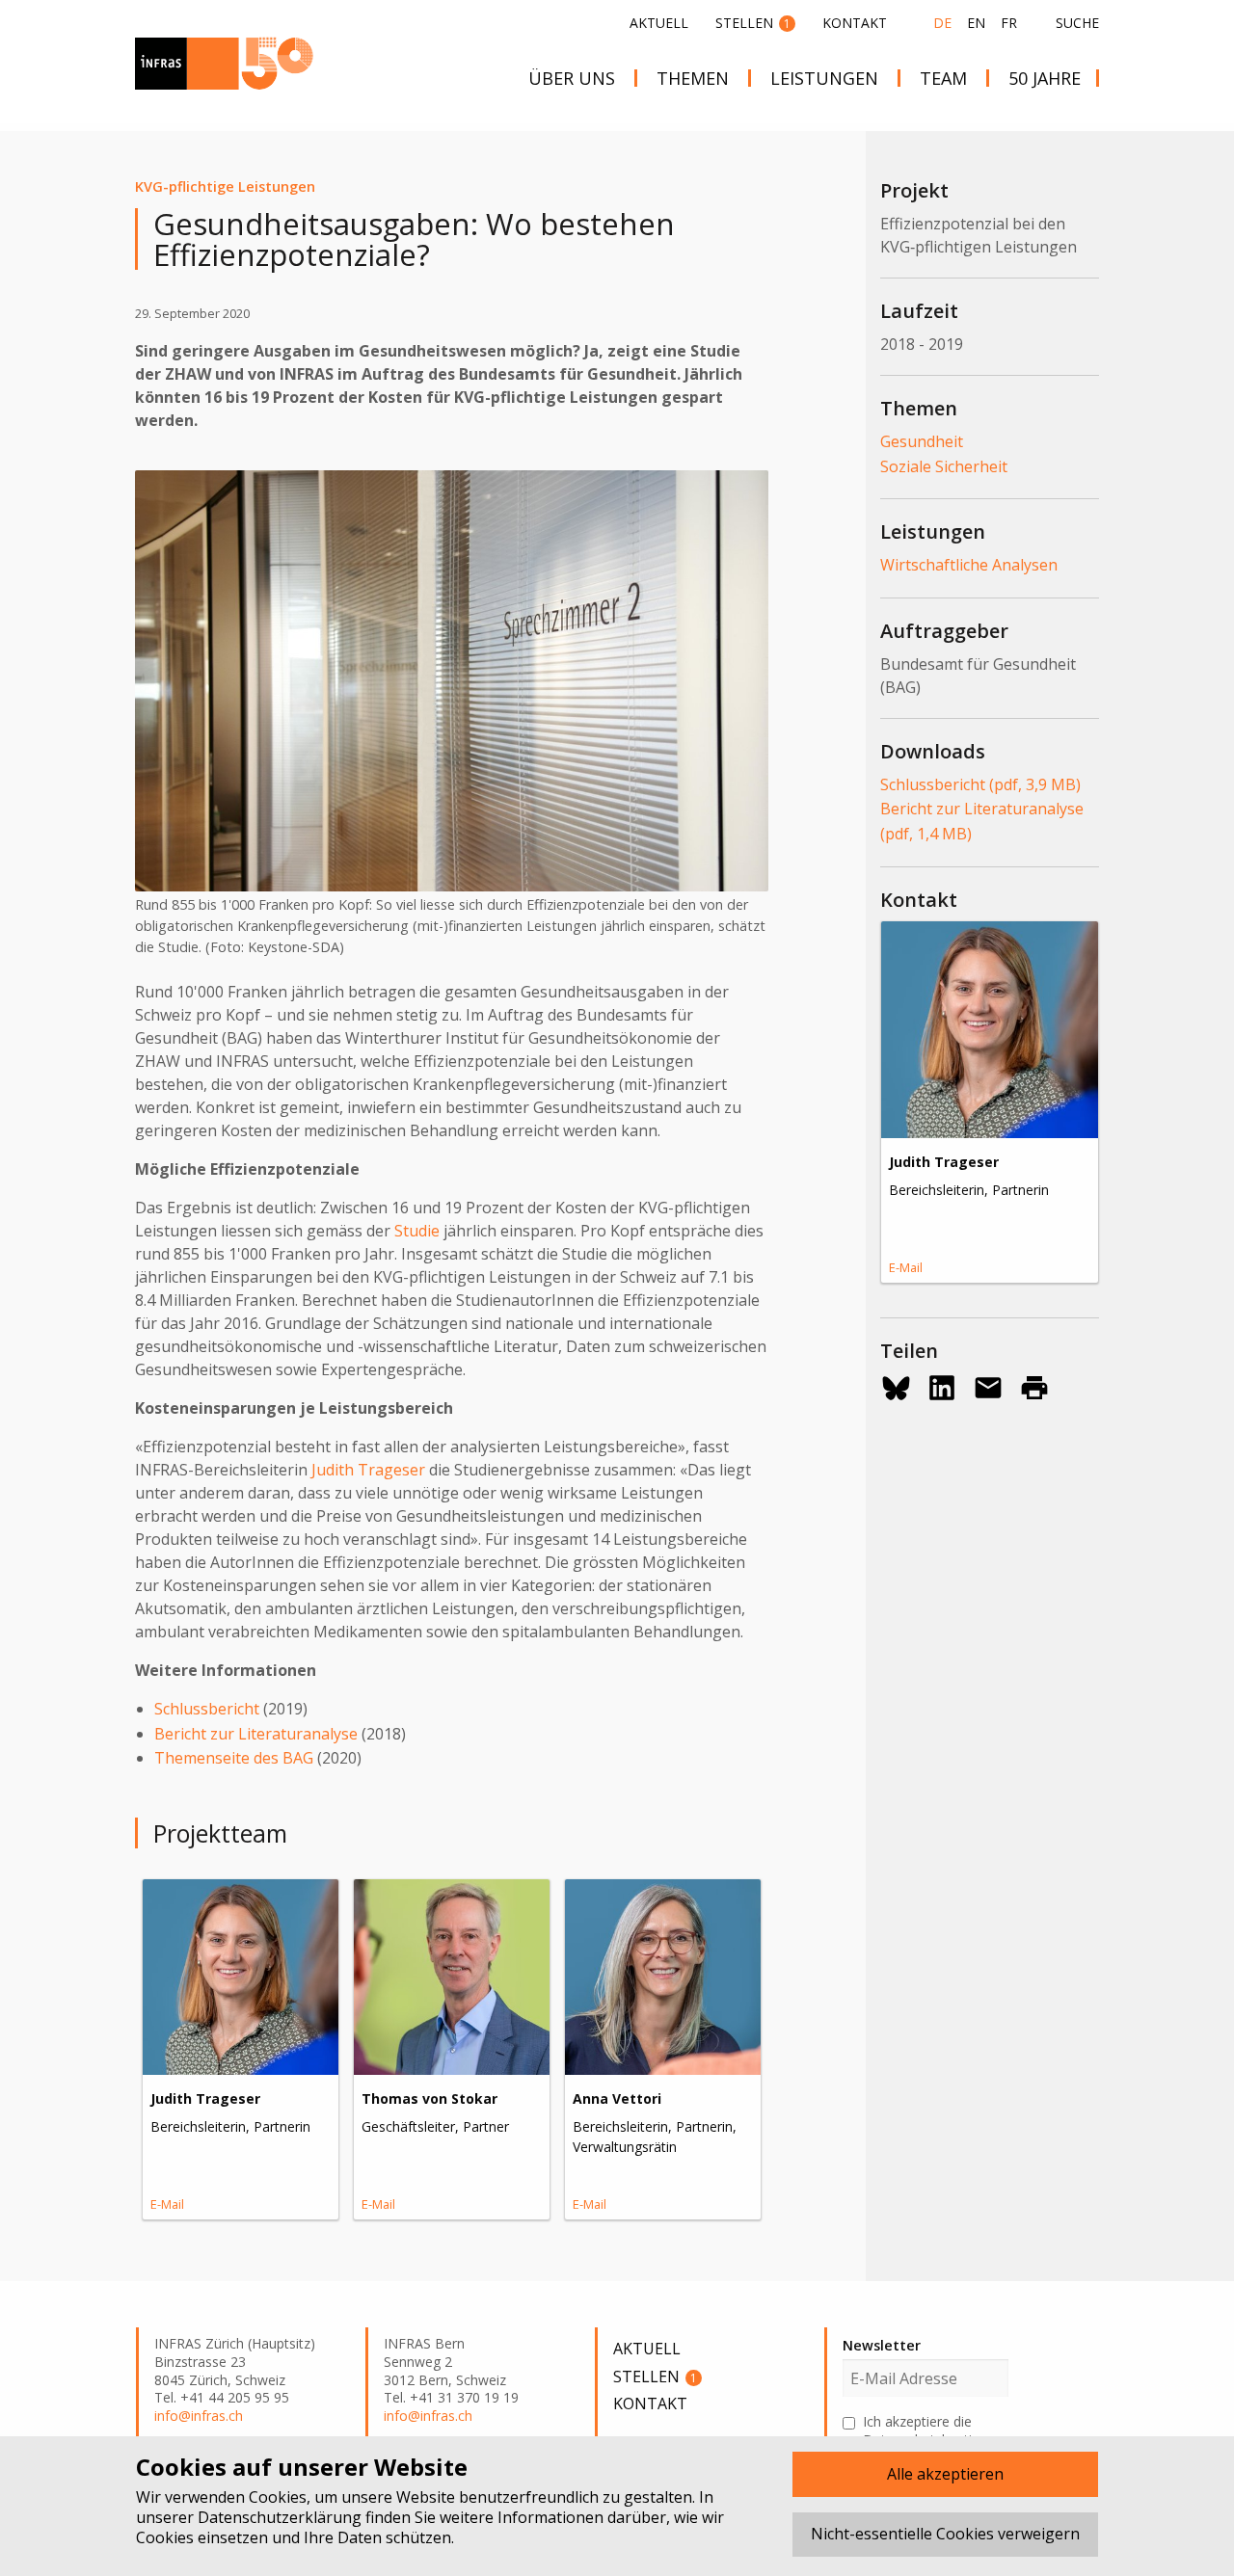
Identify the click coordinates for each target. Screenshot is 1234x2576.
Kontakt (855, 23)
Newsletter (882, 2345)
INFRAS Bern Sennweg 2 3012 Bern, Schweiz (445, 2362)
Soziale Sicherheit (944, 466)
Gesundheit (922, 441)
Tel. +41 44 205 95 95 (222, 2398)
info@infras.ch (199, 2416)
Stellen (753, 23)
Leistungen (824, 78)
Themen (693, 78)
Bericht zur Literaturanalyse (256, 1734)
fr (1009, 23)
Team (943, 78)
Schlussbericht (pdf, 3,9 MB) (980, 784)
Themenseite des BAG (234, 1758)
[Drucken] (1034, 1388)
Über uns (572, 78)
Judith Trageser (368, 1470)
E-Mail (167, 2204)
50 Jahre (1045, 78)
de (942, 23)
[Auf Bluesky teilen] (896, 1388)
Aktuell (659, 23)
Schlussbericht (207, 1709)
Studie (417, 1231)
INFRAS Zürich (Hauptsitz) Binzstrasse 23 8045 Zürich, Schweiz (235, 2362)
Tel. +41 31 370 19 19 (451, 2398)
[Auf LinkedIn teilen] (942, 1388)
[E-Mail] (988, 1388)
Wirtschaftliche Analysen (969, 565)
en (976, 23)
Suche (1077, 23)
